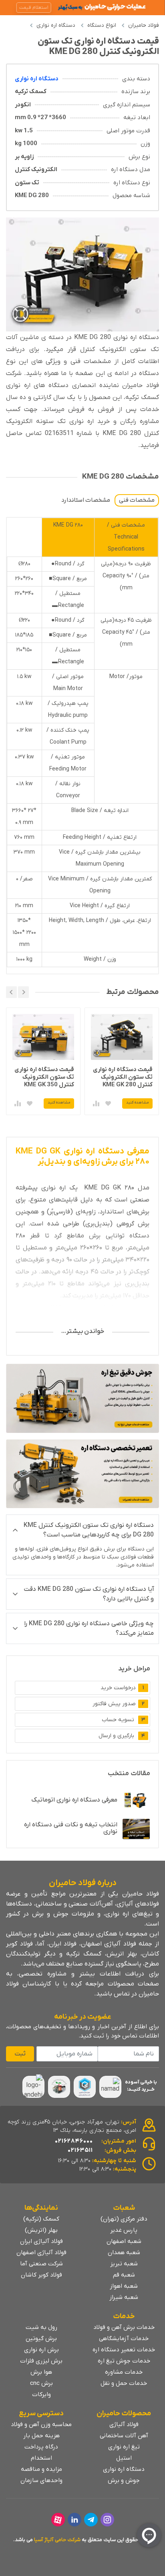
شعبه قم (124, 2275)
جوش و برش (124, 2480)
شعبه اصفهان (124, 2241)
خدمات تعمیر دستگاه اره (124, 2350)
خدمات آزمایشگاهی (124, 2339)
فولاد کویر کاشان (41, 2275)
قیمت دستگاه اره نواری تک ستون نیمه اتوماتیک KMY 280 (43, 1077)
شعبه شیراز (124, 2297)
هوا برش (41, 2372)
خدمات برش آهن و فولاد (124, 2327)
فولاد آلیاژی (124, 2424)
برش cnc (41, 2383)
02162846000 (74, 2141)
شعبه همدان (124, 2253)
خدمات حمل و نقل (124, 2383)
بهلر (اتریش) (41, 2230)
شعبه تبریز (124, 2264)
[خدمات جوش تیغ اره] (82, 1398)
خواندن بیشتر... (83, 1331)
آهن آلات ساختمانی (124, 2436)
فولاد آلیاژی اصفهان (41, 2253)
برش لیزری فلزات (41, 2361)
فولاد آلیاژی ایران (41, 2241)
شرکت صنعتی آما (41, 2264)
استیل (124, 2458)
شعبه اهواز (124, 2286)
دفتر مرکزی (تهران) (124, 2219)
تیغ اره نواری (124, 2447)
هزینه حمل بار (41, 2436)
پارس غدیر (124, 2230)
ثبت (20, 2054)
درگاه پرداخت (41, 2447)
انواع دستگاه (102, 25)
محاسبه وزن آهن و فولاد (41, 2424)
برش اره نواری (41, 2350)
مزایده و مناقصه (41, 2469)
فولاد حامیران (144, 25)
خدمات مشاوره (124, 2372)
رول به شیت (41, 2327)
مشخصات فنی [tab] (137, 500)
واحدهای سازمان (41, 2480)
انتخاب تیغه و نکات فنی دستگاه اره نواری (71, 1828)
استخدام (41, 2458)
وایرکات (41, 2394)
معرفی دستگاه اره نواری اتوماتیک (74, 1800)
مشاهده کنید (137, 1102)
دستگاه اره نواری (56, 25)
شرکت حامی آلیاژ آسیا (57, 2540)
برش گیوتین (41, 2339)
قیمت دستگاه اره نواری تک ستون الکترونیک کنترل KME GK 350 (123, 1077)
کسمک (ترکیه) (41, 2219)
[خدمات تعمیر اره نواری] (82, 1474)
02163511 (80, 2150)
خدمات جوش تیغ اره (124, 2361)
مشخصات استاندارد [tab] (86, 500)
